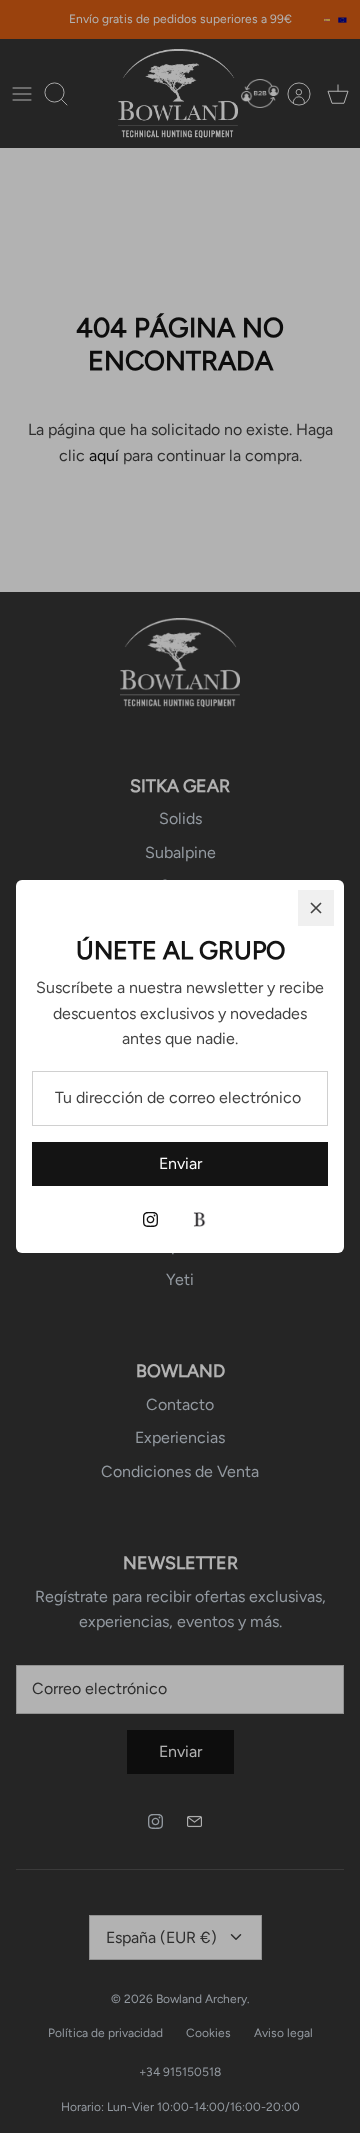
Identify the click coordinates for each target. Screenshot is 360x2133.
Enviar (180, 1163)
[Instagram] (150, 1219)
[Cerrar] (316, 908)
